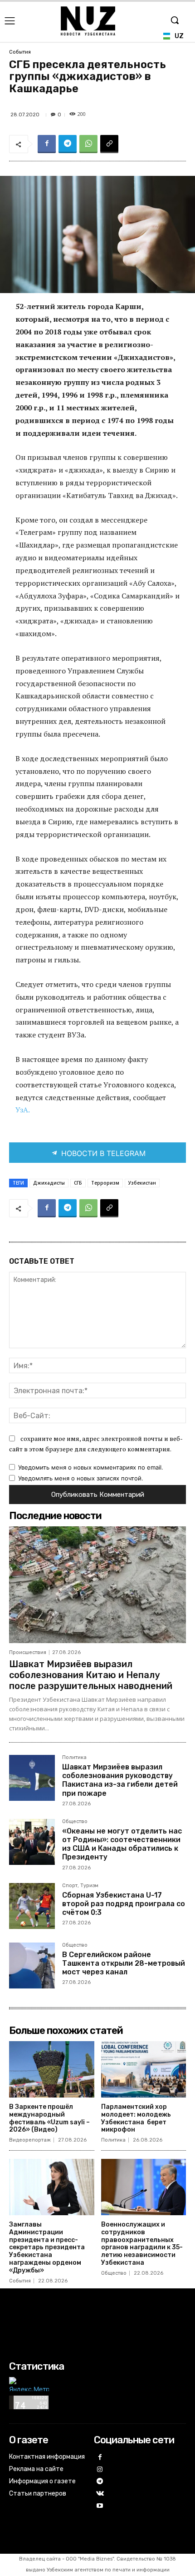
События (20, 52)
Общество (75, 1822)
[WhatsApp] (88, 144)
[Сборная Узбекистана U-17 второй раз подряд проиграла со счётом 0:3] (32, 1906)
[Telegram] (68, 144)
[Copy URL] (109, 144)
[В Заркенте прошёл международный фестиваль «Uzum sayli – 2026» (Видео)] (52, 2069)
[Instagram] (100, 2470)
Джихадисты (49, 1183)
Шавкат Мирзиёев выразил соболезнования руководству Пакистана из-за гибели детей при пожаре (120, 1780)
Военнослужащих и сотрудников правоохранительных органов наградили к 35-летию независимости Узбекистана (142, 2244)
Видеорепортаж (30, 2140)
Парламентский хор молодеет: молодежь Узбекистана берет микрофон (136, 2118)
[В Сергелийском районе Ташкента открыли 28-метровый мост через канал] (32, 1966)
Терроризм (105, 1183)
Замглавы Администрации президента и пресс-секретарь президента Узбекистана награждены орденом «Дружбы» (47, 2247)
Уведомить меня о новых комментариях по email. (91, 1467)
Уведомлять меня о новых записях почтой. (81, 1478)
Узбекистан (142, 1183)
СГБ (78, 1183)
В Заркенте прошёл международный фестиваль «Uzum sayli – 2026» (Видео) (49, 2118)
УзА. (22, 1110)
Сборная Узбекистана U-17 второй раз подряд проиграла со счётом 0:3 (124, 1904)
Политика (74, 1758)
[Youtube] (100, 2506)
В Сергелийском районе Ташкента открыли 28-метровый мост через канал (124, 1963)
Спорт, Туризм (80, 1886)
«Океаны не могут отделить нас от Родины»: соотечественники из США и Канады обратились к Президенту (122, 1844)
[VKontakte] (100, 2494)
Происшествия (28, 1652)
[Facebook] (47, 144)
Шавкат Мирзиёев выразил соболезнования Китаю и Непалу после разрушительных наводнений (91, 1675)
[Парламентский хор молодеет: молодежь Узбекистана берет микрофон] (144, 2069)
